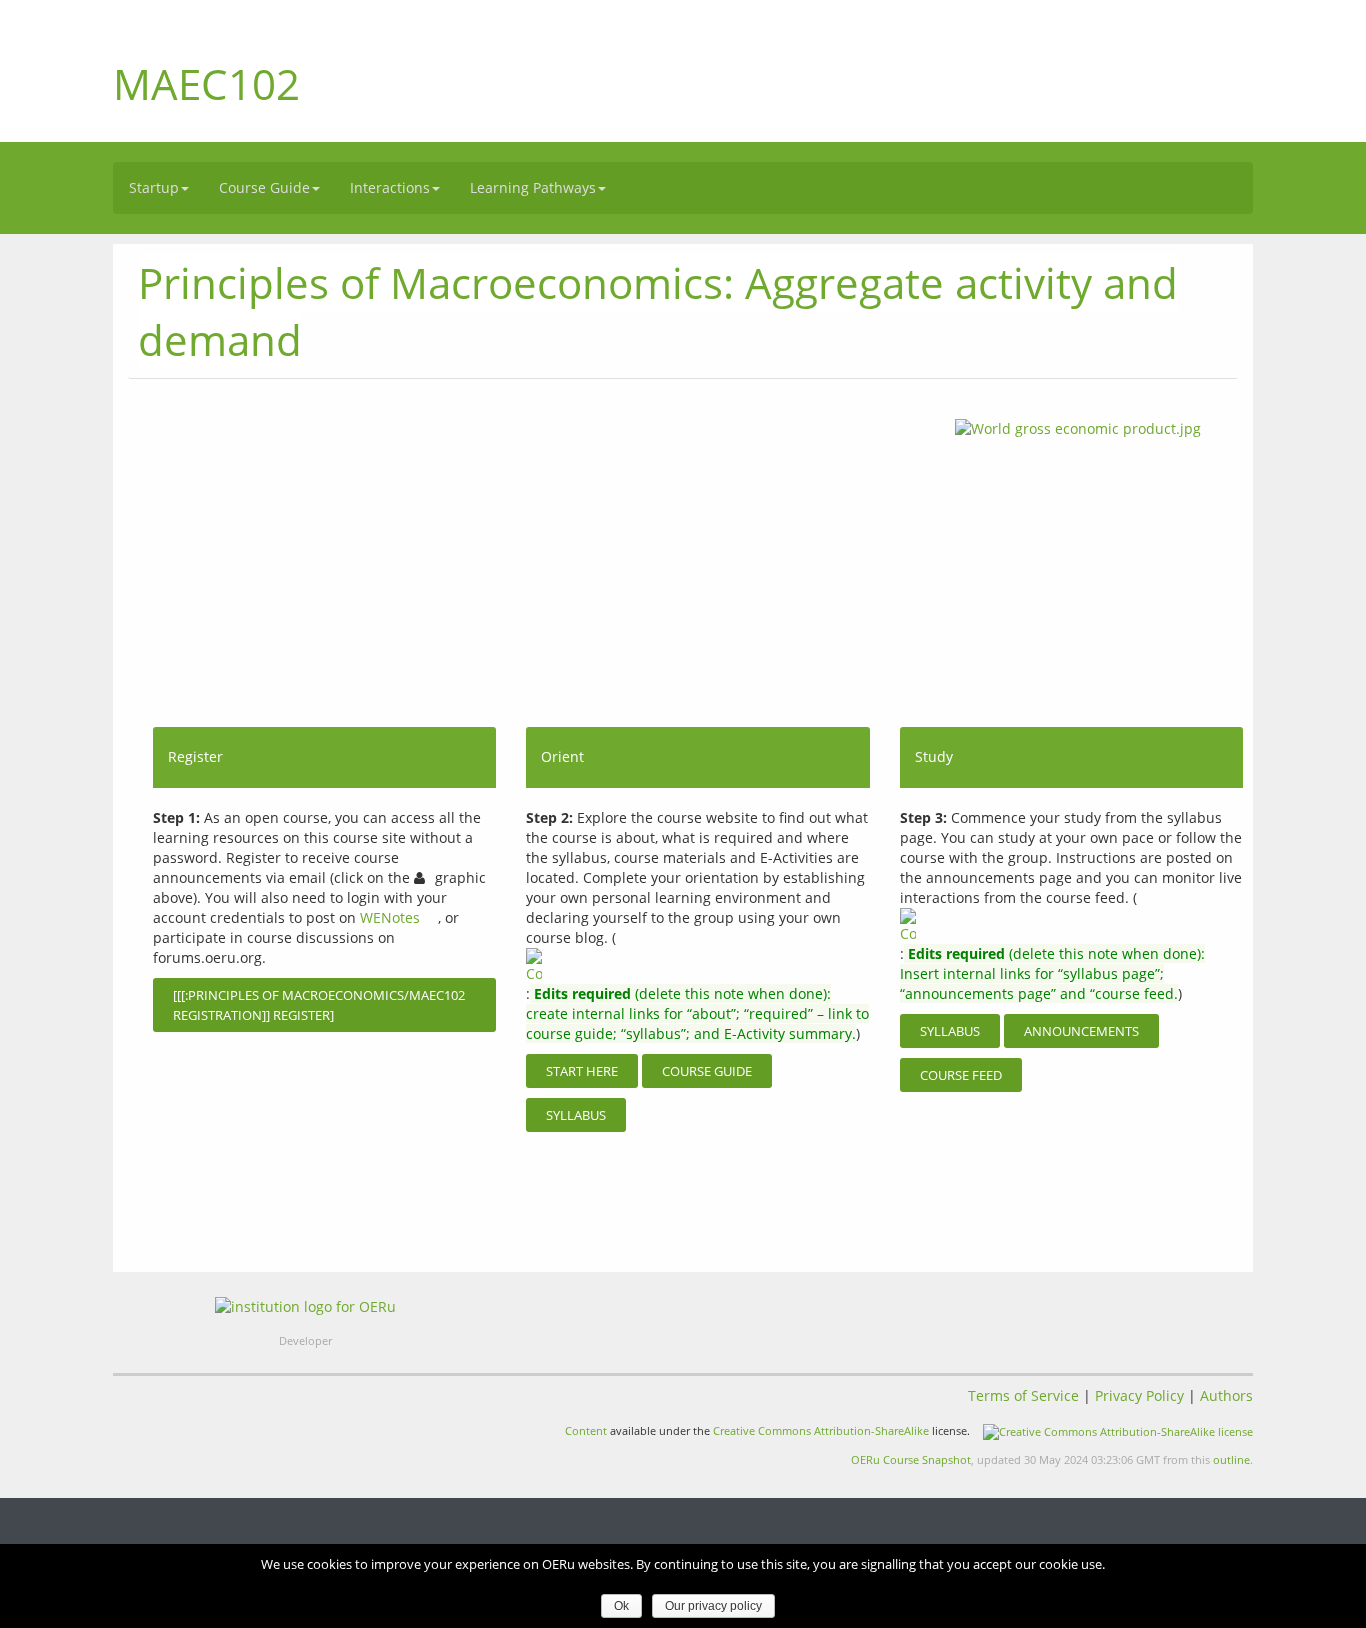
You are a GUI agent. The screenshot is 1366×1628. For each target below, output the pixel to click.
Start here (582, 1071)
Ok (621, 1606)
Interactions (390, 187)
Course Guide (264, 187)
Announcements (1081, 1031)
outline (1231, 1459)
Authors (1226, 1395)
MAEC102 (206, 83)
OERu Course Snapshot (911, 1459)
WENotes (390, 917)
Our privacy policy (713, 1606)
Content (586, 1430)
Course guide (707, 1071)
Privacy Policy (1139, 1395)
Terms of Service (1023, 1395)
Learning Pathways (533, 187)
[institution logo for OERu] (305, 1306)
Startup (154, 187)
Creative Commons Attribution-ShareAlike (821, 1430)
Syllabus (576, 1115)
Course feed (961, 1075)
